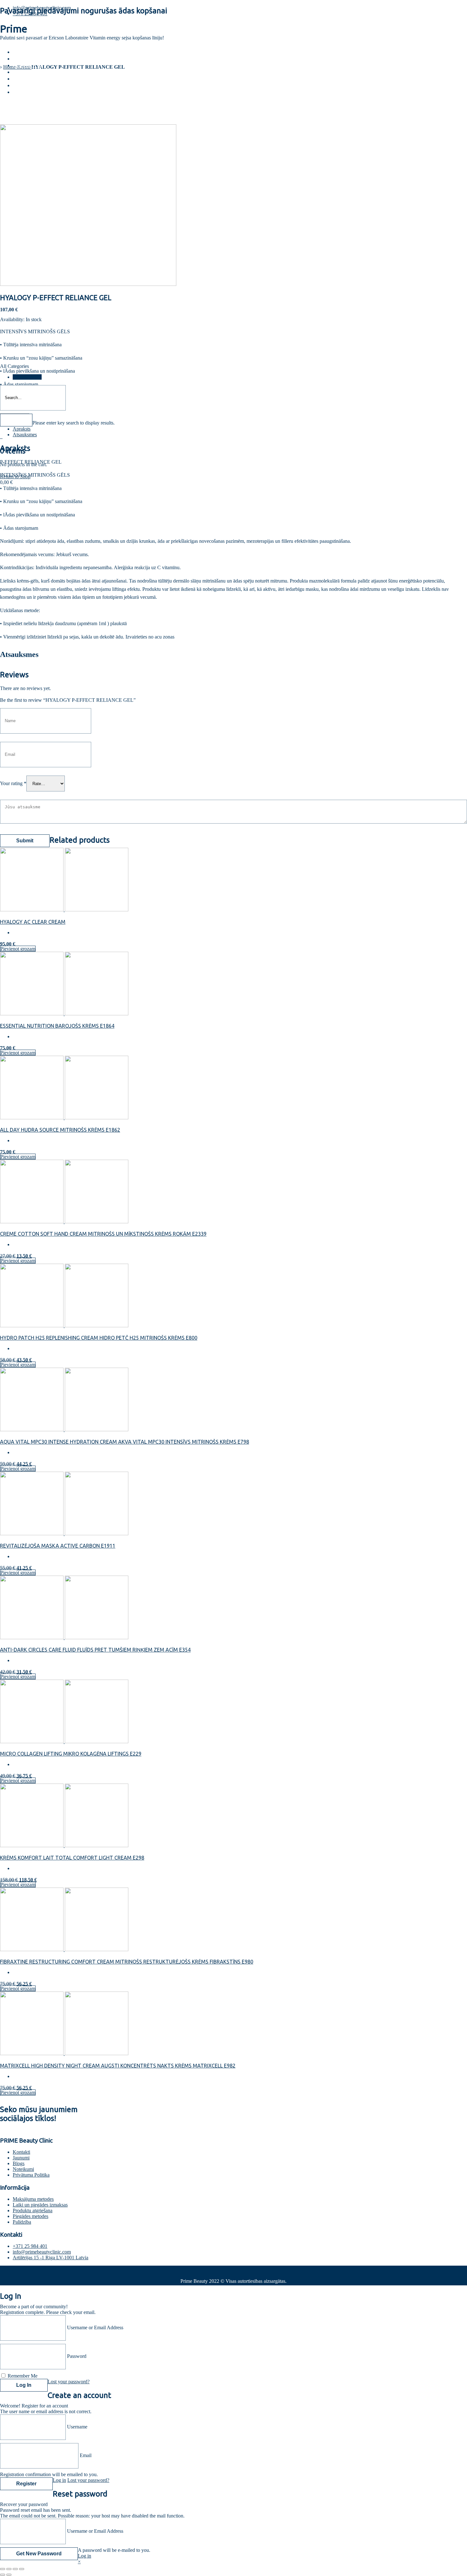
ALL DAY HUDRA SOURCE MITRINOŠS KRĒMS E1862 (60, 1130)
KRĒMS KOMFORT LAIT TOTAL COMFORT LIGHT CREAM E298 (72, 1858)
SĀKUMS (25, 52)
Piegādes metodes (30, 2216)
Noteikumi (23, 2169)
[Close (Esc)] (3, 2569)
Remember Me (23, 2376)
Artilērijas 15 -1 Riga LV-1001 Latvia (51, 2258)
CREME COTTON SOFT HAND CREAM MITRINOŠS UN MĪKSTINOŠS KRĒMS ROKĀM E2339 (103, 1234)
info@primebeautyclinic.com (42, 8)
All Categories (27, 377)
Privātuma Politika (31, 2175)
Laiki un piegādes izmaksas (40, 2205)
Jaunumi (21, 2158)
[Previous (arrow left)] (3, 2575)
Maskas (25, 79)
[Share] (9, 2569)
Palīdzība (22, 2222)
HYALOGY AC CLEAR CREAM (33, 922)
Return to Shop (15, 477)
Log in (59, 2480)
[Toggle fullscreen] (15, 2569)
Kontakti (27, 65)
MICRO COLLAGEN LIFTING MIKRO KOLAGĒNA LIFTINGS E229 (71, 1754)
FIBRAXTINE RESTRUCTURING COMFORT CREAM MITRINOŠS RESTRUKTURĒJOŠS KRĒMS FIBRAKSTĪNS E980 (127, 1962)
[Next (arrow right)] (9, 2575)
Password (77, 2356)
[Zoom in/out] (22, 2569)
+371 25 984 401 (30, 2246)
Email (86, 2455)
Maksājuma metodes (33, 2199)
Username (77, 2427)
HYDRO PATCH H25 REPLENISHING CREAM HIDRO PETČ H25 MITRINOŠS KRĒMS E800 (99, 1338)
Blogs (22, 59)
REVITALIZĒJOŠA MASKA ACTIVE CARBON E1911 (58, 1546)
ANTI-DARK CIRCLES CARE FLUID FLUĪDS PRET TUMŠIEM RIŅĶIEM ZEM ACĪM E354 (95, 1650)
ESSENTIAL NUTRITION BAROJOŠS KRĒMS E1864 (57, 1026)
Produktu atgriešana (33, 2210)
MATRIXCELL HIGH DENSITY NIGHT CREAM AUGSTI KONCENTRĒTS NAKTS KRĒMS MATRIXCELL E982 (118, 2066)
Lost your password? (69, 2382)
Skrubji (24, 92)
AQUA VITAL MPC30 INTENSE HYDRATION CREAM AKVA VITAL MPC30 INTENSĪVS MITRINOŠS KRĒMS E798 (125, 1442)
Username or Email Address (95, 2327)
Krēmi (22, 72)
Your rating (13, 783)
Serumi (24, 85)
